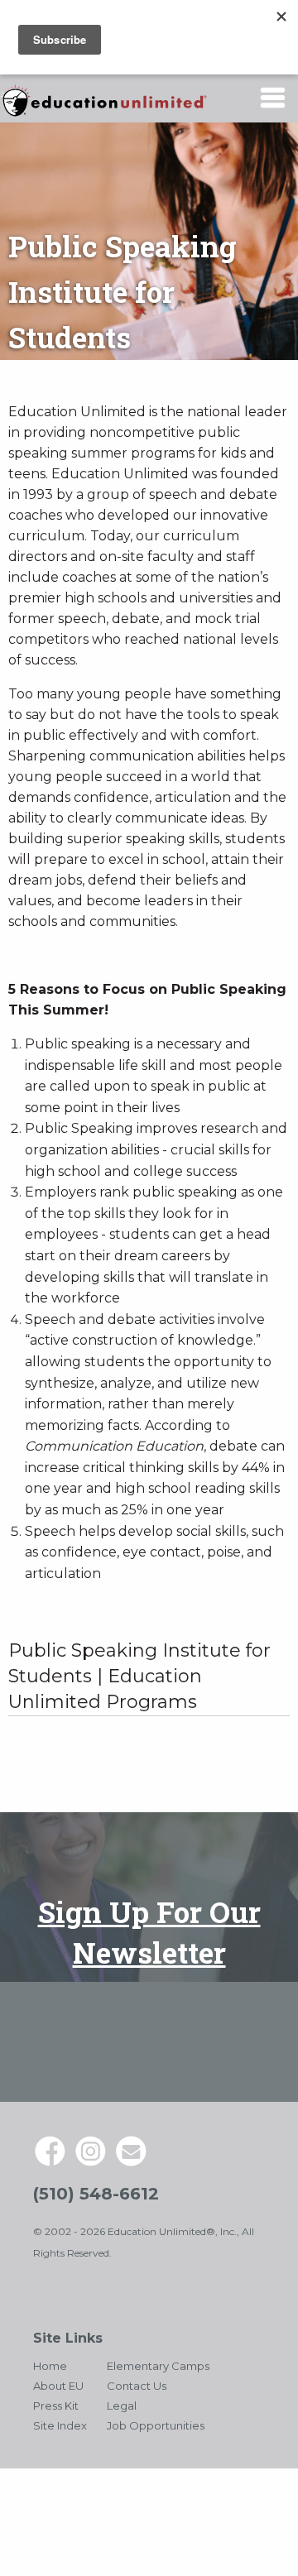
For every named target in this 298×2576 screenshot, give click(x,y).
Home (50, 2366)
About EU (58, 2386)
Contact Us (137, 2386)
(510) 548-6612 (96, 2194)
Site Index (60, 2425)
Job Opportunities (156, 2425)
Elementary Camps (158, 2366)
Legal (122, 2406)
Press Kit (56, 2406)
